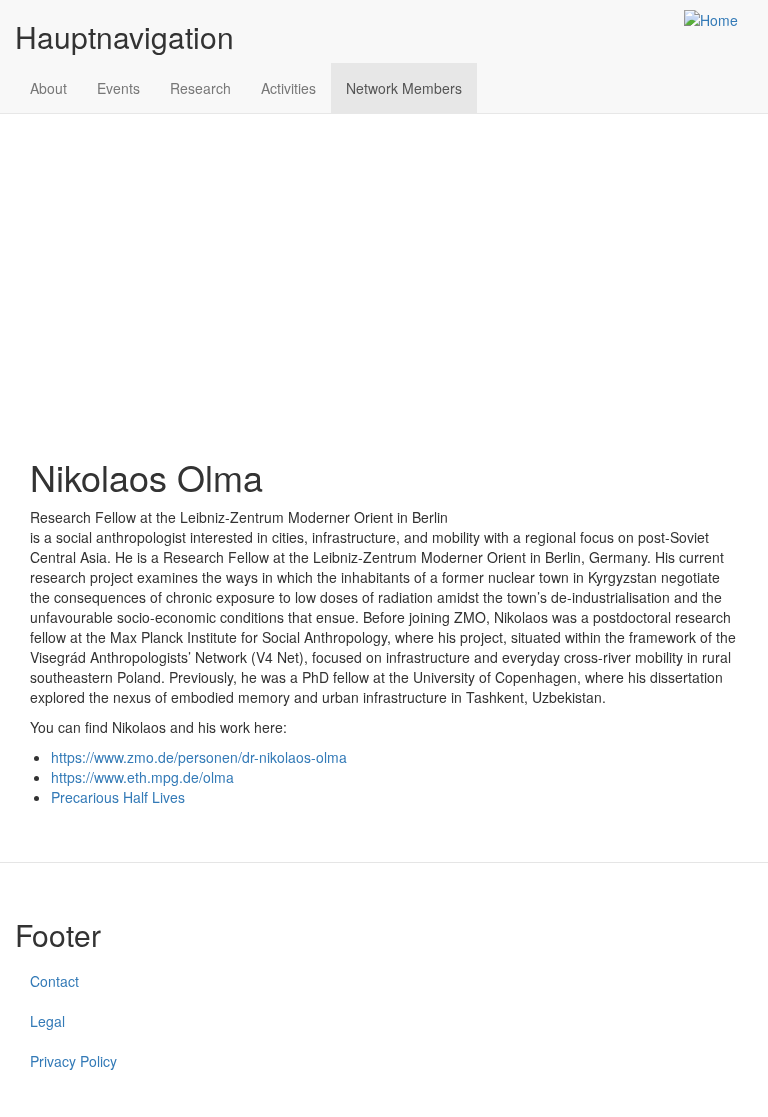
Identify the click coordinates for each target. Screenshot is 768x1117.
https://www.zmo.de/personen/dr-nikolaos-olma (199, 757)
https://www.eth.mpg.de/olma (142, 777)
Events (118, 88)
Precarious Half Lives (118, 797)
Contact (54, 981)
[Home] (718, 19)
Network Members (404, 88)
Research (200, 88)
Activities (288, 88)
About (48, 88)
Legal (47, 1021)
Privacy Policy (73, 1061)
